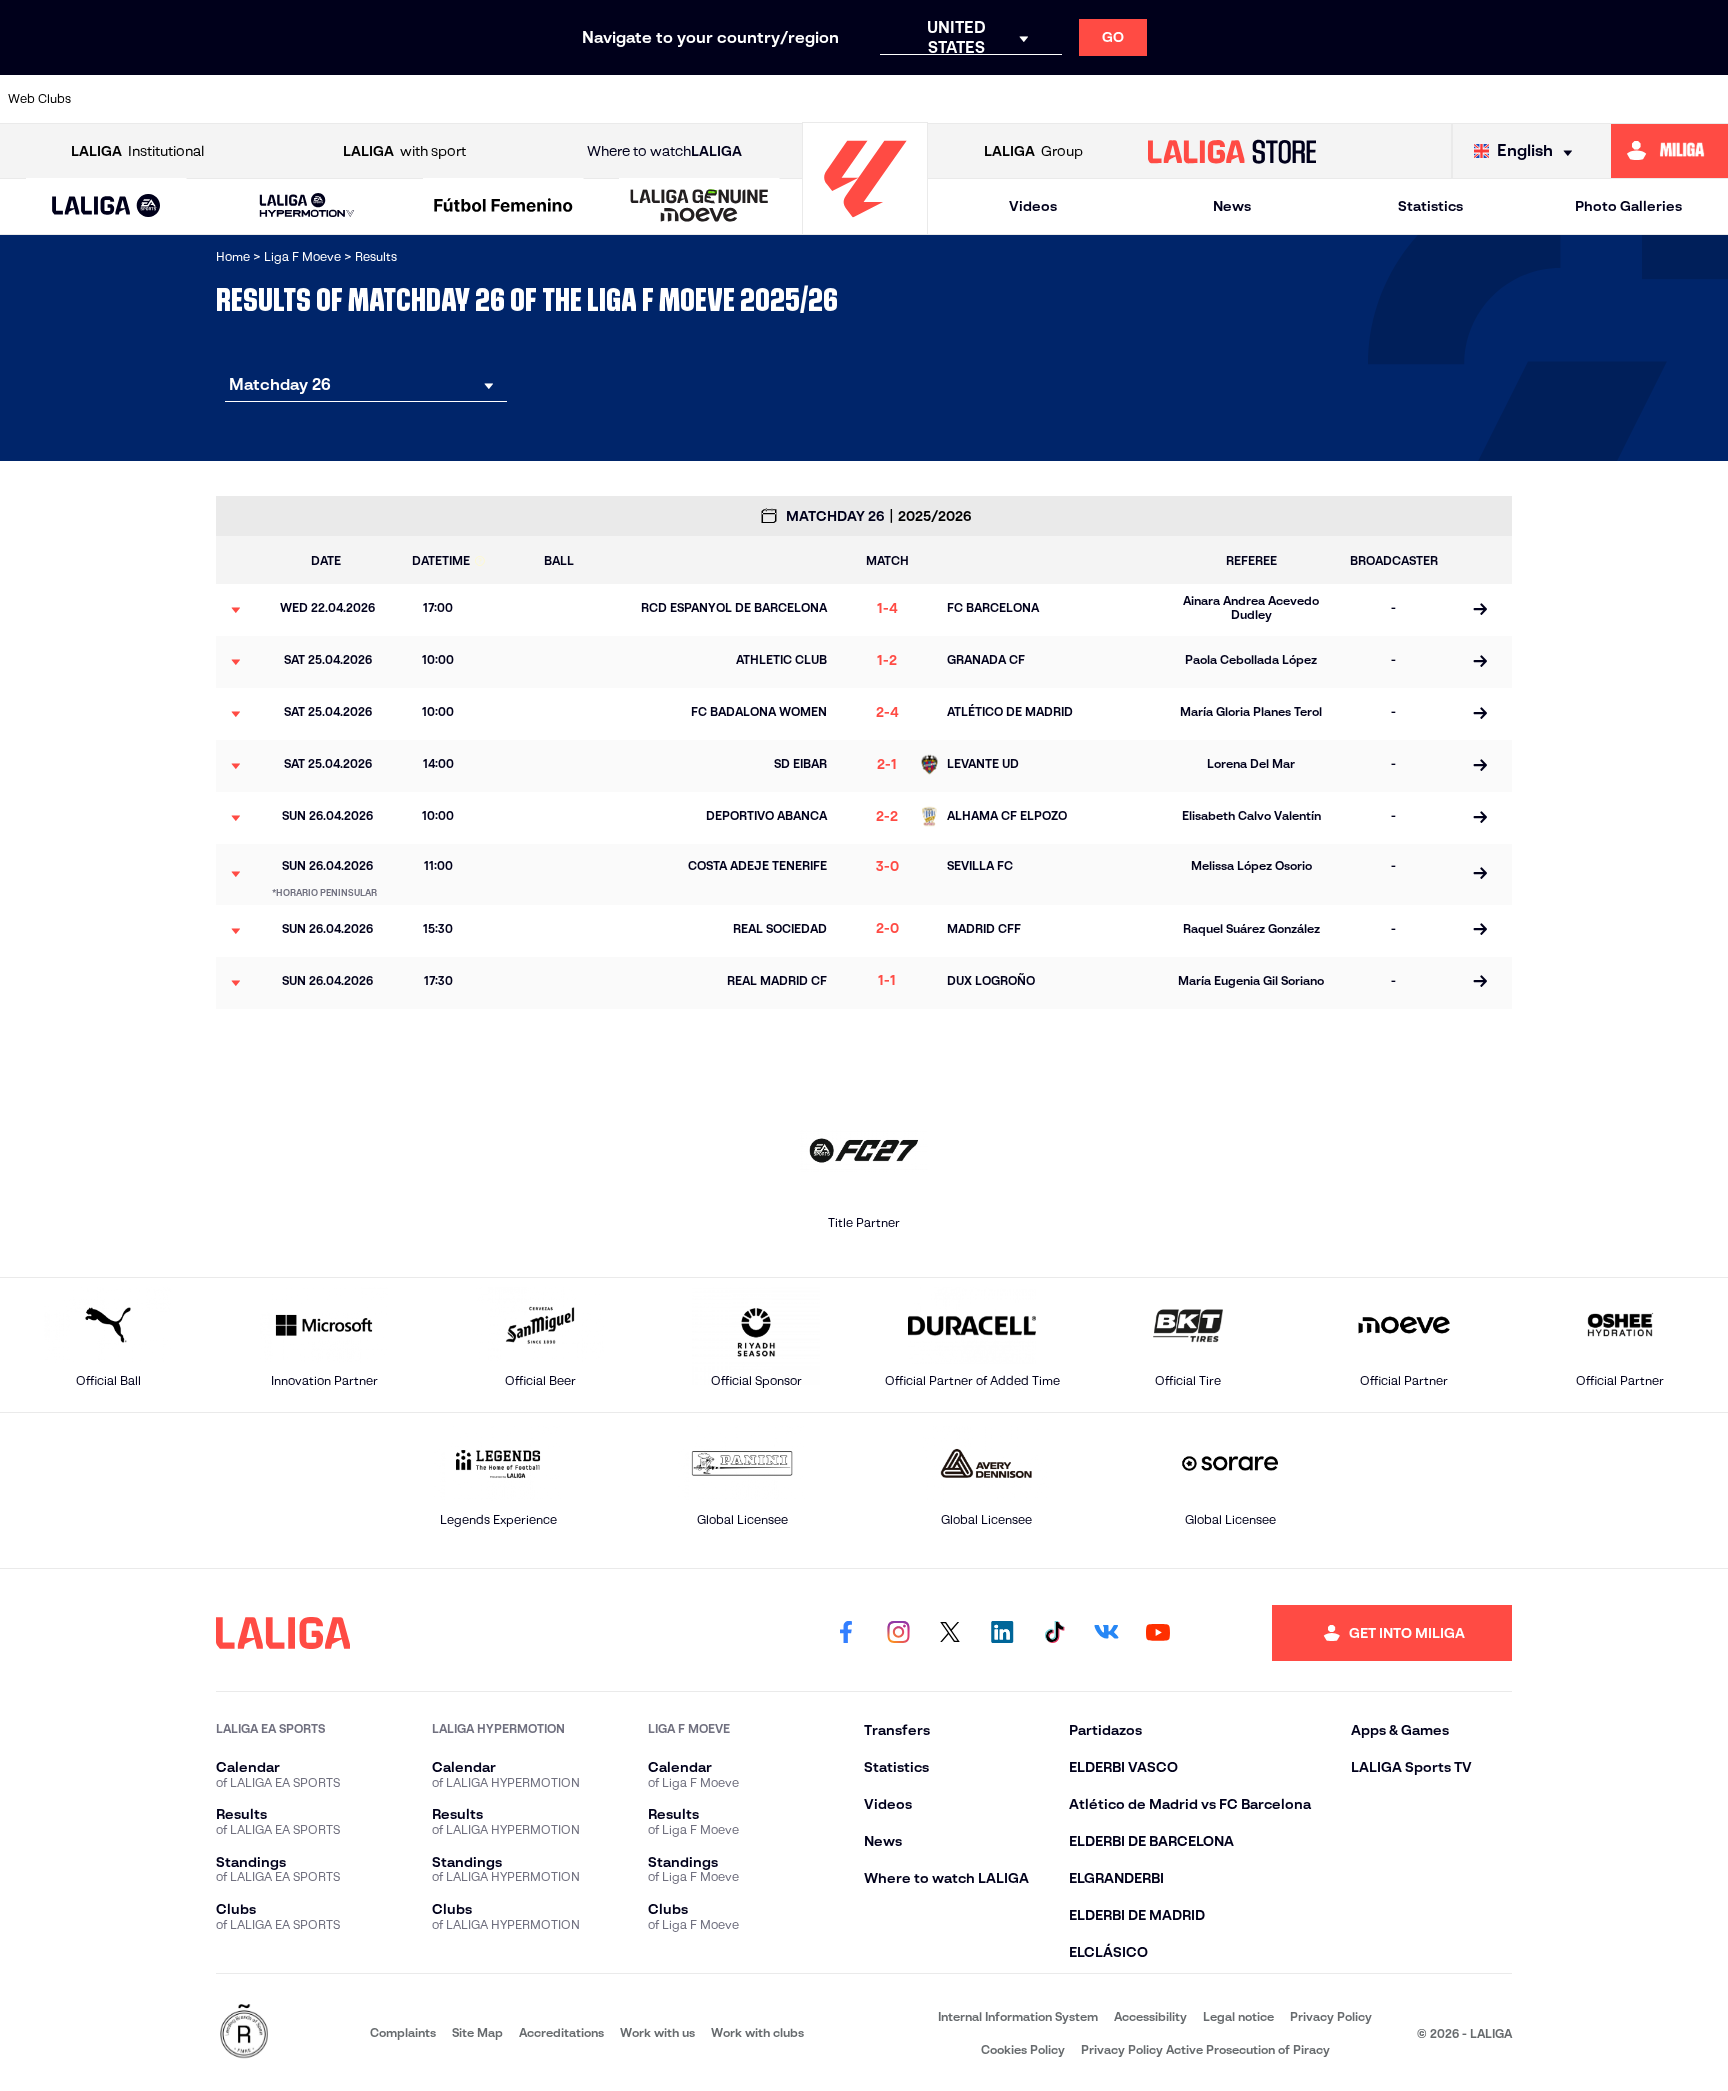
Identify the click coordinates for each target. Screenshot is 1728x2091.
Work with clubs (757, 2032)
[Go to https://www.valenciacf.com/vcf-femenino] (1705, 99)
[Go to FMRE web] (244, 2032)
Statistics (1430, 206)
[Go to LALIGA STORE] (1232, 151)
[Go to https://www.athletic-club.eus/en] (159, 99)
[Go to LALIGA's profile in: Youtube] (1158, 1633)
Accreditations (561, 2032)
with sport (404, 151)
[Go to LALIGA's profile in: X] (950, 1633)
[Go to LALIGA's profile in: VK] (1106, 1633)
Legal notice (1238, 2016)
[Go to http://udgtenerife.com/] (365, 99)
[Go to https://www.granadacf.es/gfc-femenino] (984, 99)
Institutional (137, 151)
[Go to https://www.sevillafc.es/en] (1602, 99)
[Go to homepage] (865, 225)
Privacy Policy (1331, 2016)
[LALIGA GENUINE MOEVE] (699, 207)
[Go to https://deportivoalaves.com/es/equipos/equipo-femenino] (571, 99)
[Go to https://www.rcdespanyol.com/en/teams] (1190, 99)
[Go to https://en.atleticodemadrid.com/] (262, 99)
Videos (1033, 206)
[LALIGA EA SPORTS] (106, 207)
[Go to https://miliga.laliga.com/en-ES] (1669, 151)
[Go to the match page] (1480, 610)
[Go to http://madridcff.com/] (1087, 99)
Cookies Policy (1023, 2049)
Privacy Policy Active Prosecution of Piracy (1205, 2049)
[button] (106, 206)
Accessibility (1150, 2016)
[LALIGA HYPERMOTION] (306, 206)
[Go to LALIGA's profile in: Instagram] (898, 1633)
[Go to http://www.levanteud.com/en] (777, 99)
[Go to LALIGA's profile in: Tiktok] (1054, 1633)
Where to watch (664, 151)
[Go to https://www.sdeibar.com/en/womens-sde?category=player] (1499, 99)
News (1232, 206)
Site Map (477, 2032)
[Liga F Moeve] (503, 207)
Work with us (657, 2032)
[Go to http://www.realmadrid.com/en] (1293, 99)
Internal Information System (1018, 2016)
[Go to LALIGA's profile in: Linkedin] (1002, 1633)
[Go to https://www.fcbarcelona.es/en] (881, 99)
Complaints (403, 2032)
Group (1033, 151)
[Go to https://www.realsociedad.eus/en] (1396, 99)
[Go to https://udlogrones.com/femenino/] (674, 99)
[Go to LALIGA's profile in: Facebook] (846, 1633)
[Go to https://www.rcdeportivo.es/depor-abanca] (468, 99)
